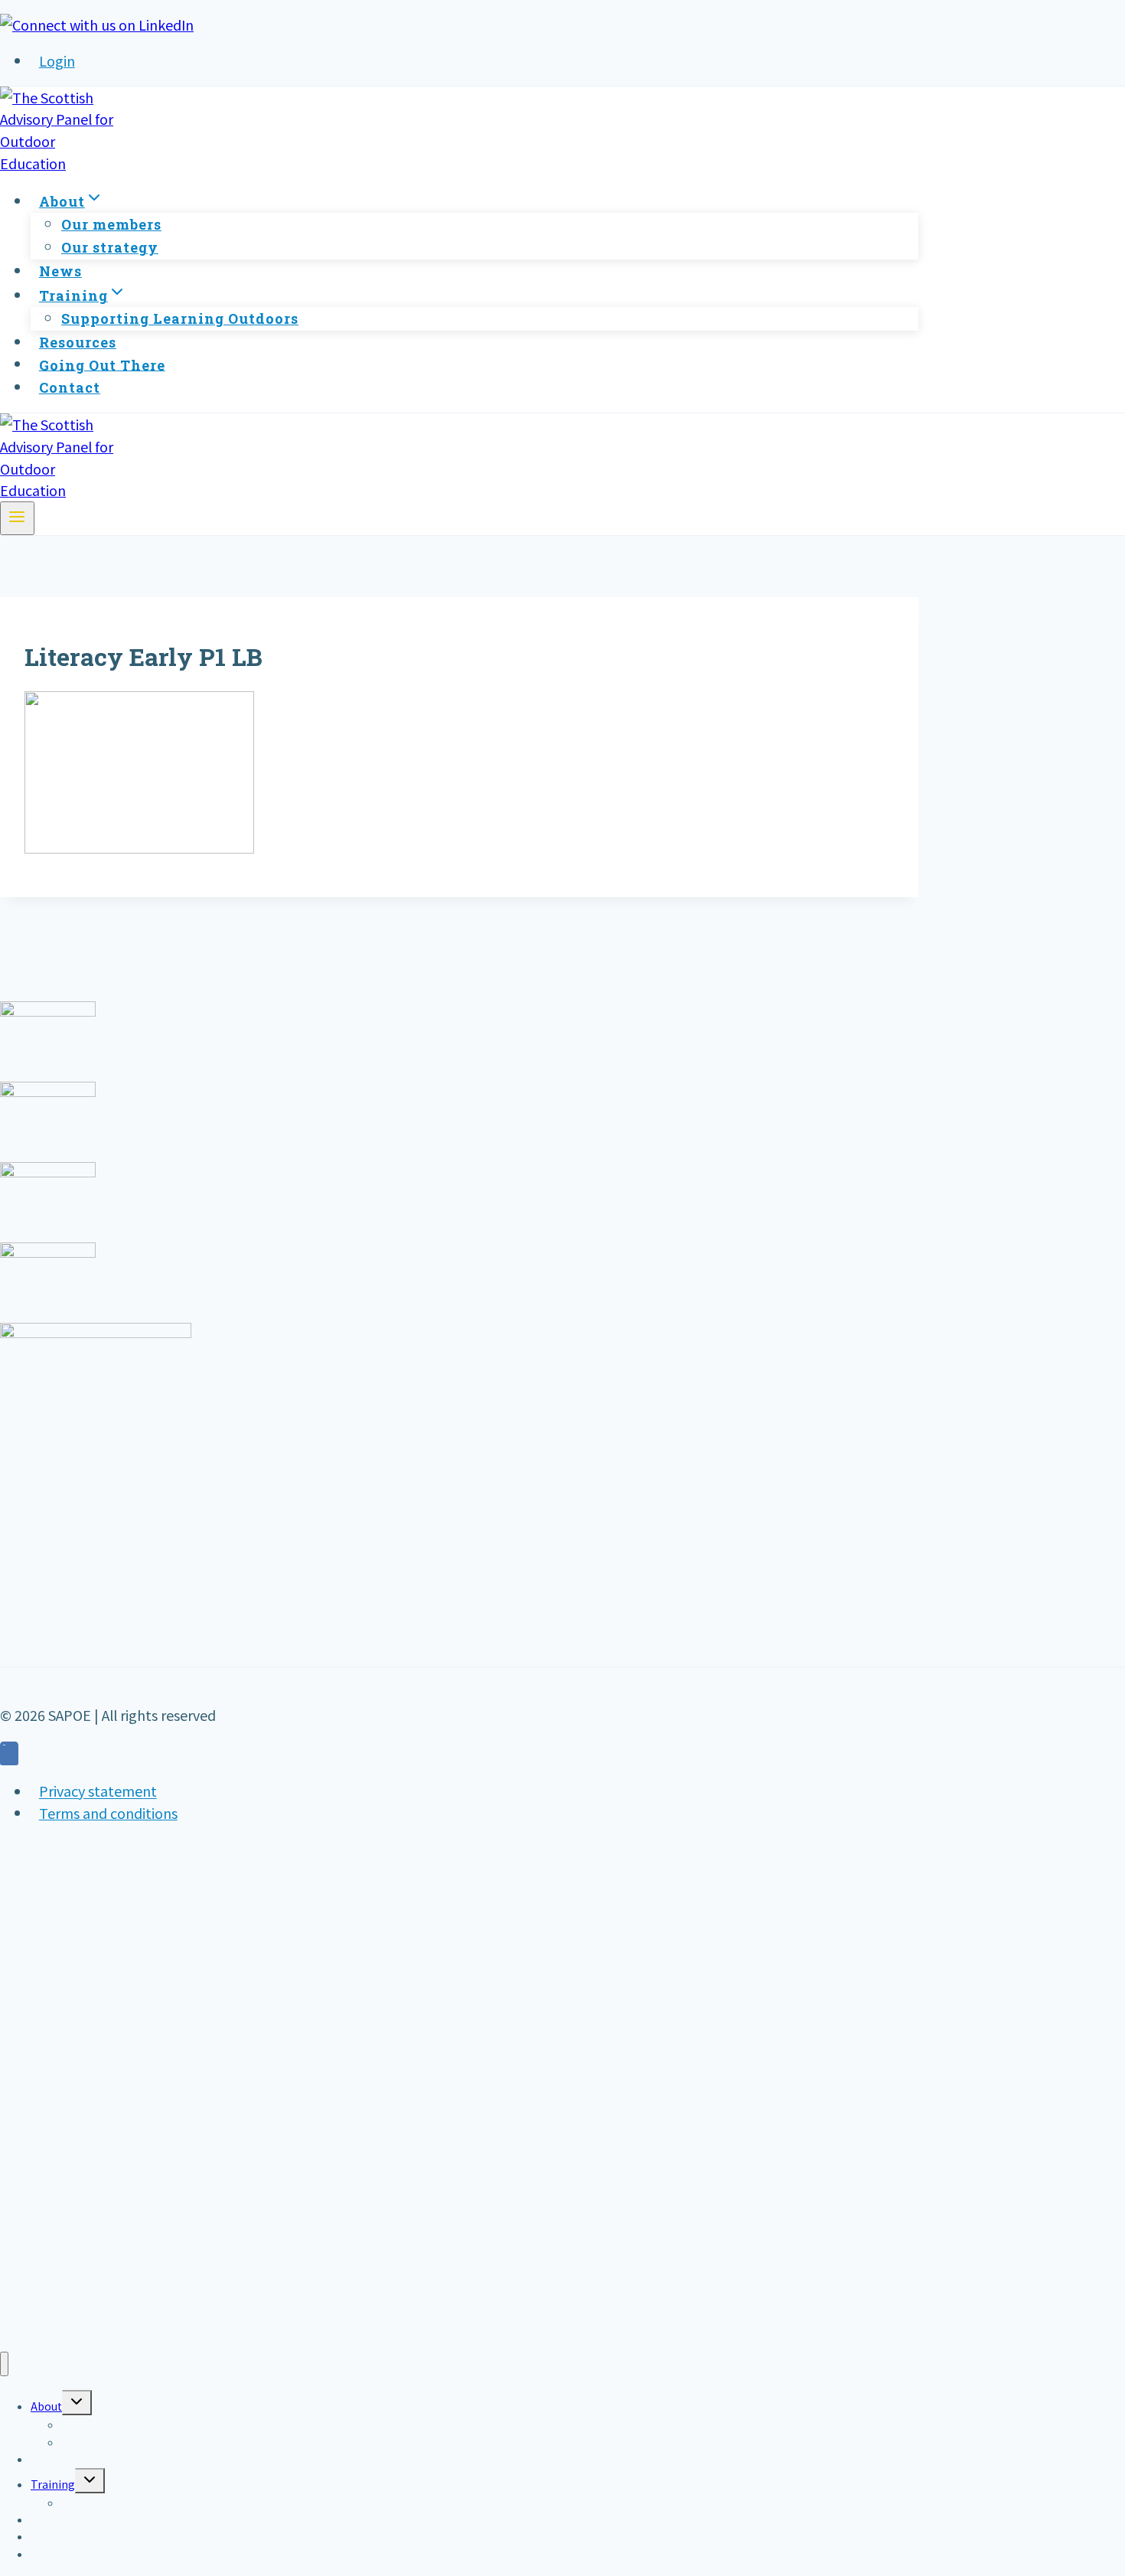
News (60, 271)
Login (57, 60)
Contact (70, 387)
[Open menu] (17, 518)
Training (53, 2484)
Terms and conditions (108, 1813)
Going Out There (102, 364)
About (46, 2406)
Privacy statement (98, 1791)
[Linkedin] (9, 1755)
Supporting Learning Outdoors (180, 318)
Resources (78, 342)
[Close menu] (4, 2364)
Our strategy (110, 247)
